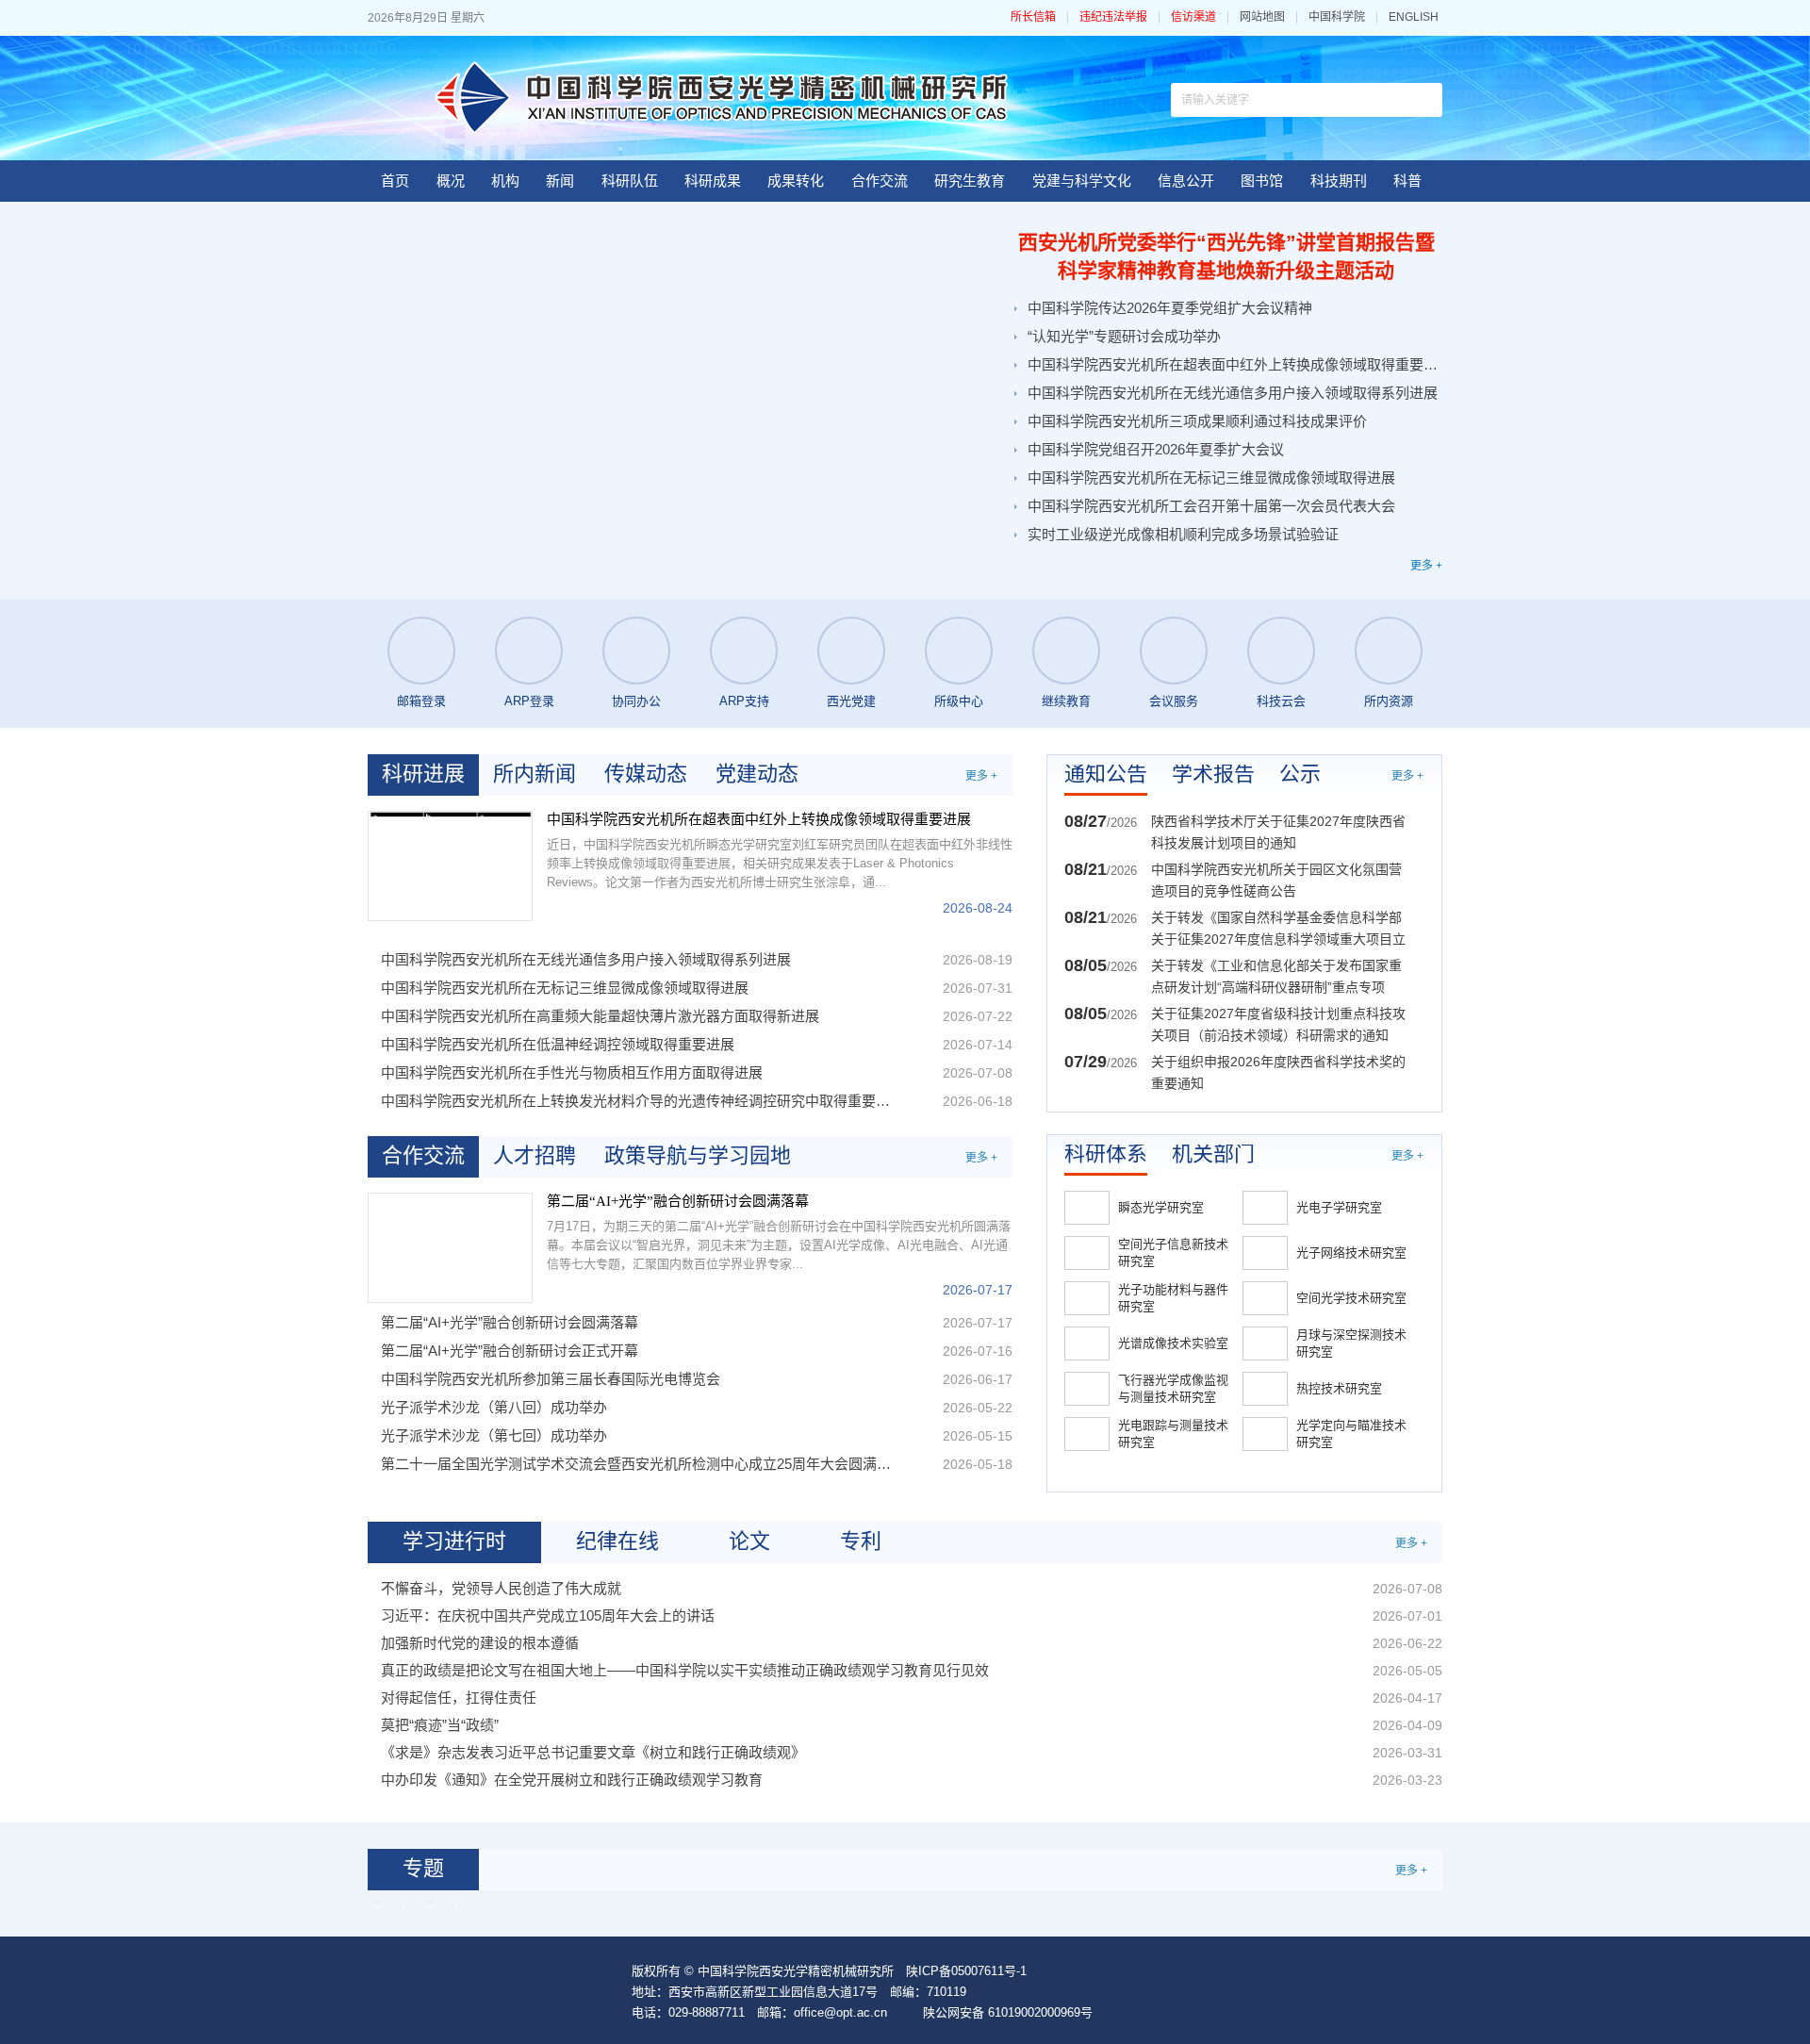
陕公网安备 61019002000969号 (1008, 2012)
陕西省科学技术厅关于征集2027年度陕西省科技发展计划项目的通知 (1278, 832)
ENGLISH (1414, 17)
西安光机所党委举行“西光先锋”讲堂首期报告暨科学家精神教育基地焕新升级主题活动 (1226, 256)
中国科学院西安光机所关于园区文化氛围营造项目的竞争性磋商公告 (1276, 880)
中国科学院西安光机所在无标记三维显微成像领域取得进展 (1211, 478)
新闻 (560, 181)
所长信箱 (1033, 17)
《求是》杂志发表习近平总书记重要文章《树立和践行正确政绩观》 (593, 1752)
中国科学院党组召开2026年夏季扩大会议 (1156, 449)
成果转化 (796, 181)
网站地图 (1262, 17)
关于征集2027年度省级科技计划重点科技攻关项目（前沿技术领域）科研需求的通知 (1278, 1024)
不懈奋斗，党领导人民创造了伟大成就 (501, 1588)
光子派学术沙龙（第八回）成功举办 (494, 1407)
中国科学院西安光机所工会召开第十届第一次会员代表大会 (1211, 506)
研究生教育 (970, 181)
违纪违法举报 (1113, 17)
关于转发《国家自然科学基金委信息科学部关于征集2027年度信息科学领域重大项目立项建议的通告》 (1278, 930)
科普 (1407, 181)
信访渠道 (1193, 17)
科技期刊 (1339, 181)
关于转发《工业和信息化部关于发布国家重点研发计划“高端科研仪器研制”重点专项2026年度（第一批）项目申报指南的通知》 (1278, 978)
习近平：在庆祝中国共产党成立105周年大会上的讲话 (548, 1615)
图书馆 (1262, 181)
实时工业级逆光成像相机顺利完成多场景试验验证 (1183, 534)
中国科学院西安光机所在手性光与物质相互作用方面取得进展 (572, 1072)
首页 (395, 181)
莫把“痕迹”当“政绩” (440, 1725)
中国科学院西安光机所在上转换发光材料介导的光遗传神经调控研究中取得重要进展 (639, 1101)
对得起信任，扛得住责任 (459, 1698)
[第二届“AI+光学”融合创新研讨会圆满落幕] (450, 1248)
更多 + (1426, 566)
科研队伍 (630, 181)
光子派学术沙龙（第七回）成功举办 (494, 1435)
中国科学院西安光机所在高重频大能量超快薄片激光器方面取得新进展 (600, 1016)
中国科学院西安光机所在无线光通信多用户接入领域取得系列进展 (1233, 393)
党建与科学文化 (1082, 181)
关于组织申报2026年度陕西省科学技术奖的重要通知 (1278, 1072)
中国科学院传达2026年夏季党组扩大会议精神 (1170, 308)
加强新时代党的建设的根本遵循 (480, 1643)
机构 (505, 181)
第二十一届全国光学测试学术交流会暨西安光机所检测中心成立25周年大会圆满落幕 (639, 1464)
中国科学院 (1337, 17)
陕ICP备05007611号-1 (966, 1971)
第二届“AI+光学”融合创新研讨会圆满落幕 (678, 1201)
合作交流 (880, 181)
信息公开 (1186, 181)
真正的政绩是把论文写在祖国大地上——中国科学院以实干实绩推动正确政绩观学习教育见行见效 (685, 1670)
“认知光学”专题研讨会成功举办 (1124, 336)
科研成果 (713, 181)
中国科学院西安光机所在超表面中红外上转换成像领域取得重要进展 (1233, 364)
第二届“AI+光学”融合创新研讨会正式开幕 (510, 1351)
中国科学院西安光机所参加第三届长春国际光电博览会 (551, 1379)
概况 (451, 181)
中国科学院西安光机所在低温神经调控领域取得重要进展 (558, 1044)
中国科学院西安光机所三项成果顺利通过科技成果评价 (1197, 421)
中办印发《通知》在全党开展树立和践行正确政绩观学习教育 (572, 1780)
